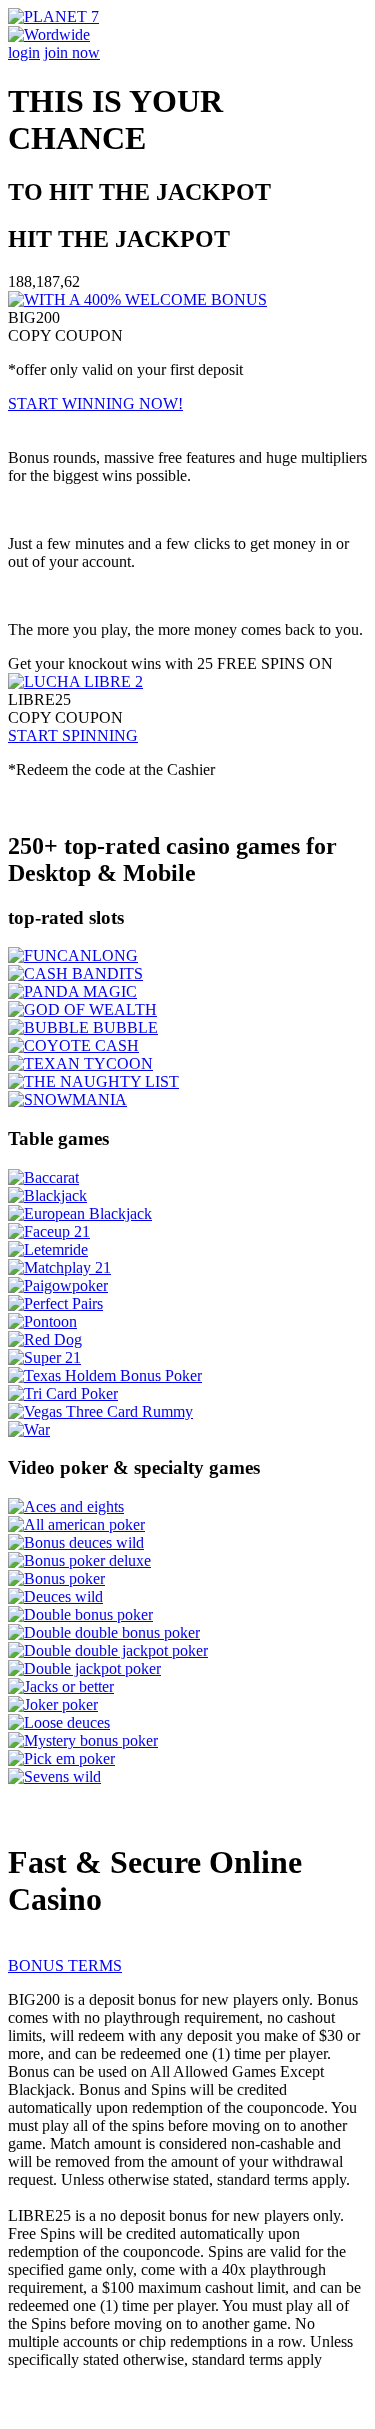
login (24, 52)
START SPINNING (73, 735)
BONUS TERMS (65, 1965)
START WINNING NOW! (95, 403)
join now (72, 52)
